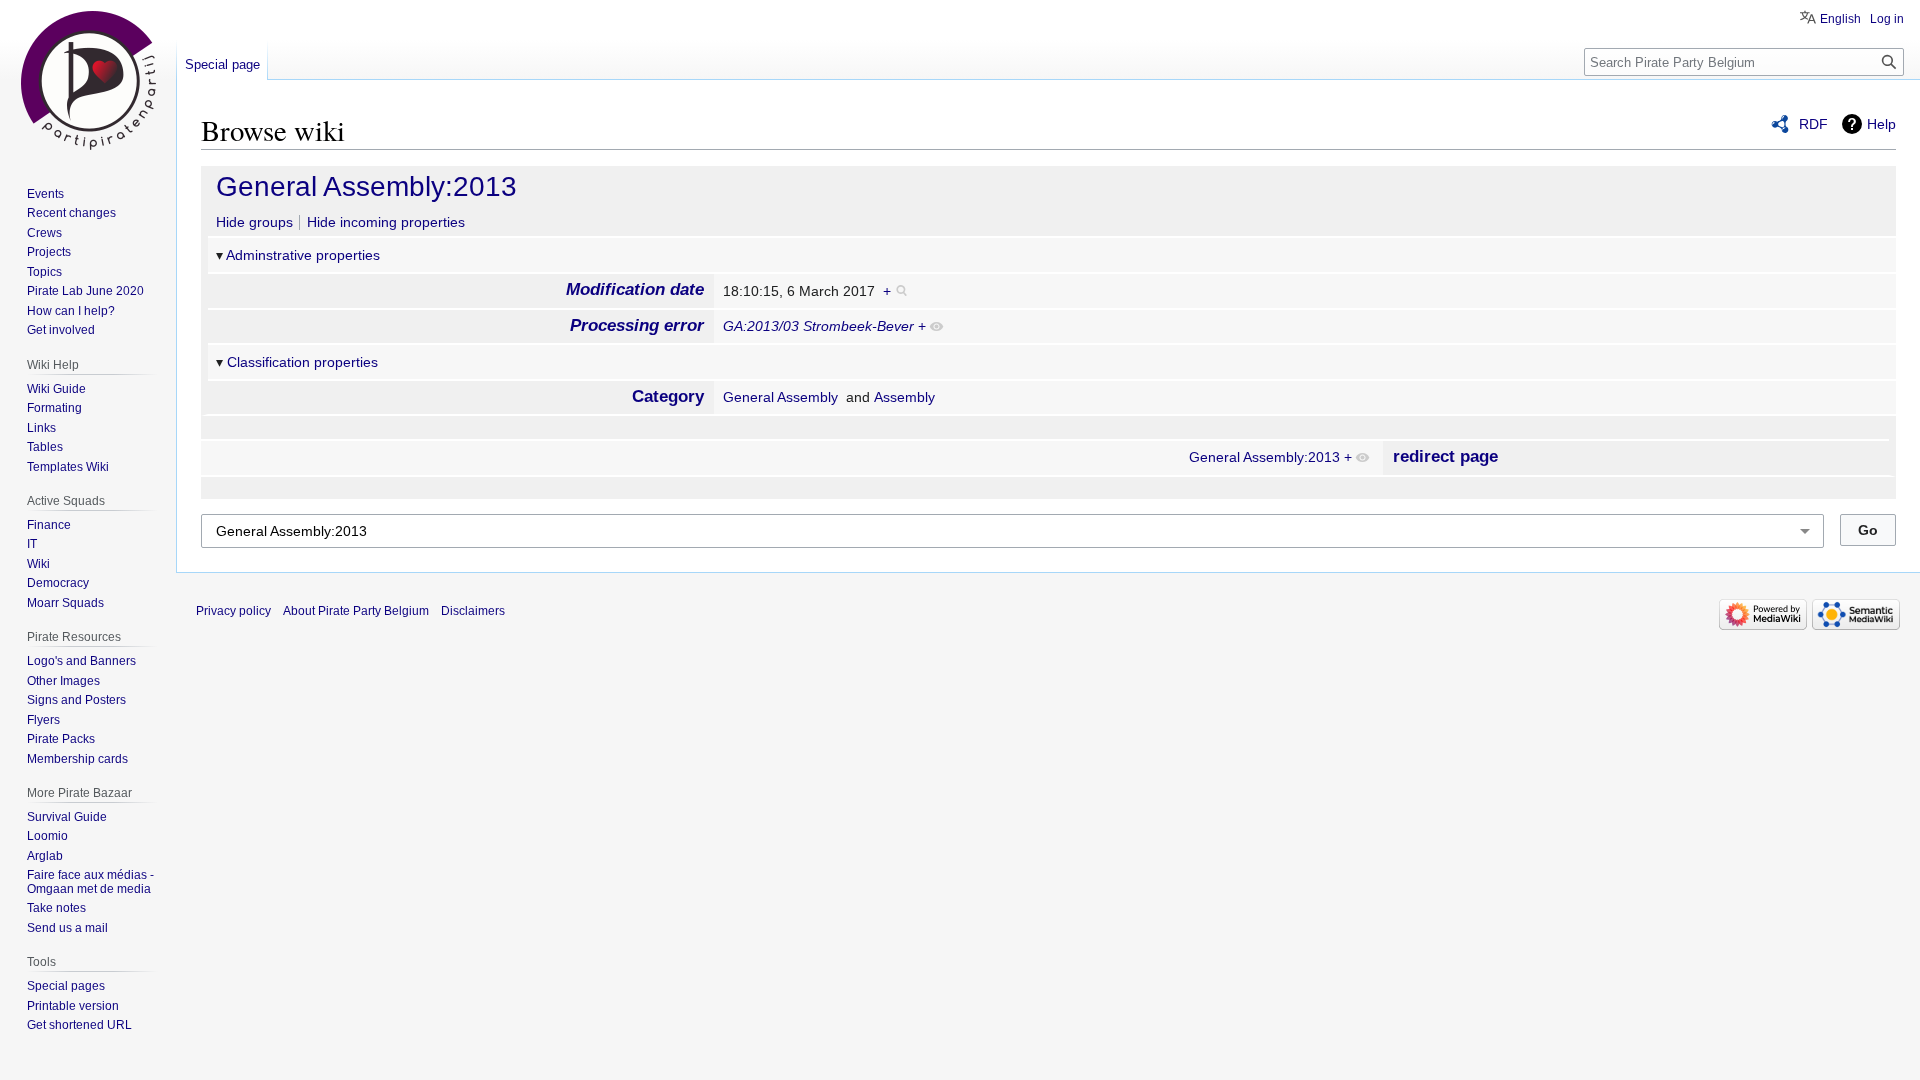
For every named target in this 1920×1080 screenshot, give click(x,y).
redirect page (1445, 456)
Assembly (904, 397)
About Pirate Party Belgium (356, 611)
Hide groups (254, 222)
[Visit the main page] (88, 80)
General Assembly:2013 (366, 186)
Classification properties (302, 362)
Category (668, 396)
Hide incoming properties (386, 222)
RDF (1813, 124)
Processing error (637, 325)
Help (1881, 124)
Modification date (635, 289)
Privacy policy (233, 611)
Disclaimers (473, 611)
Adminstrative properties (303, 255)
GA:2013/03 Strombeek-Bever (818, 326)
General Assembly (780, 397)
